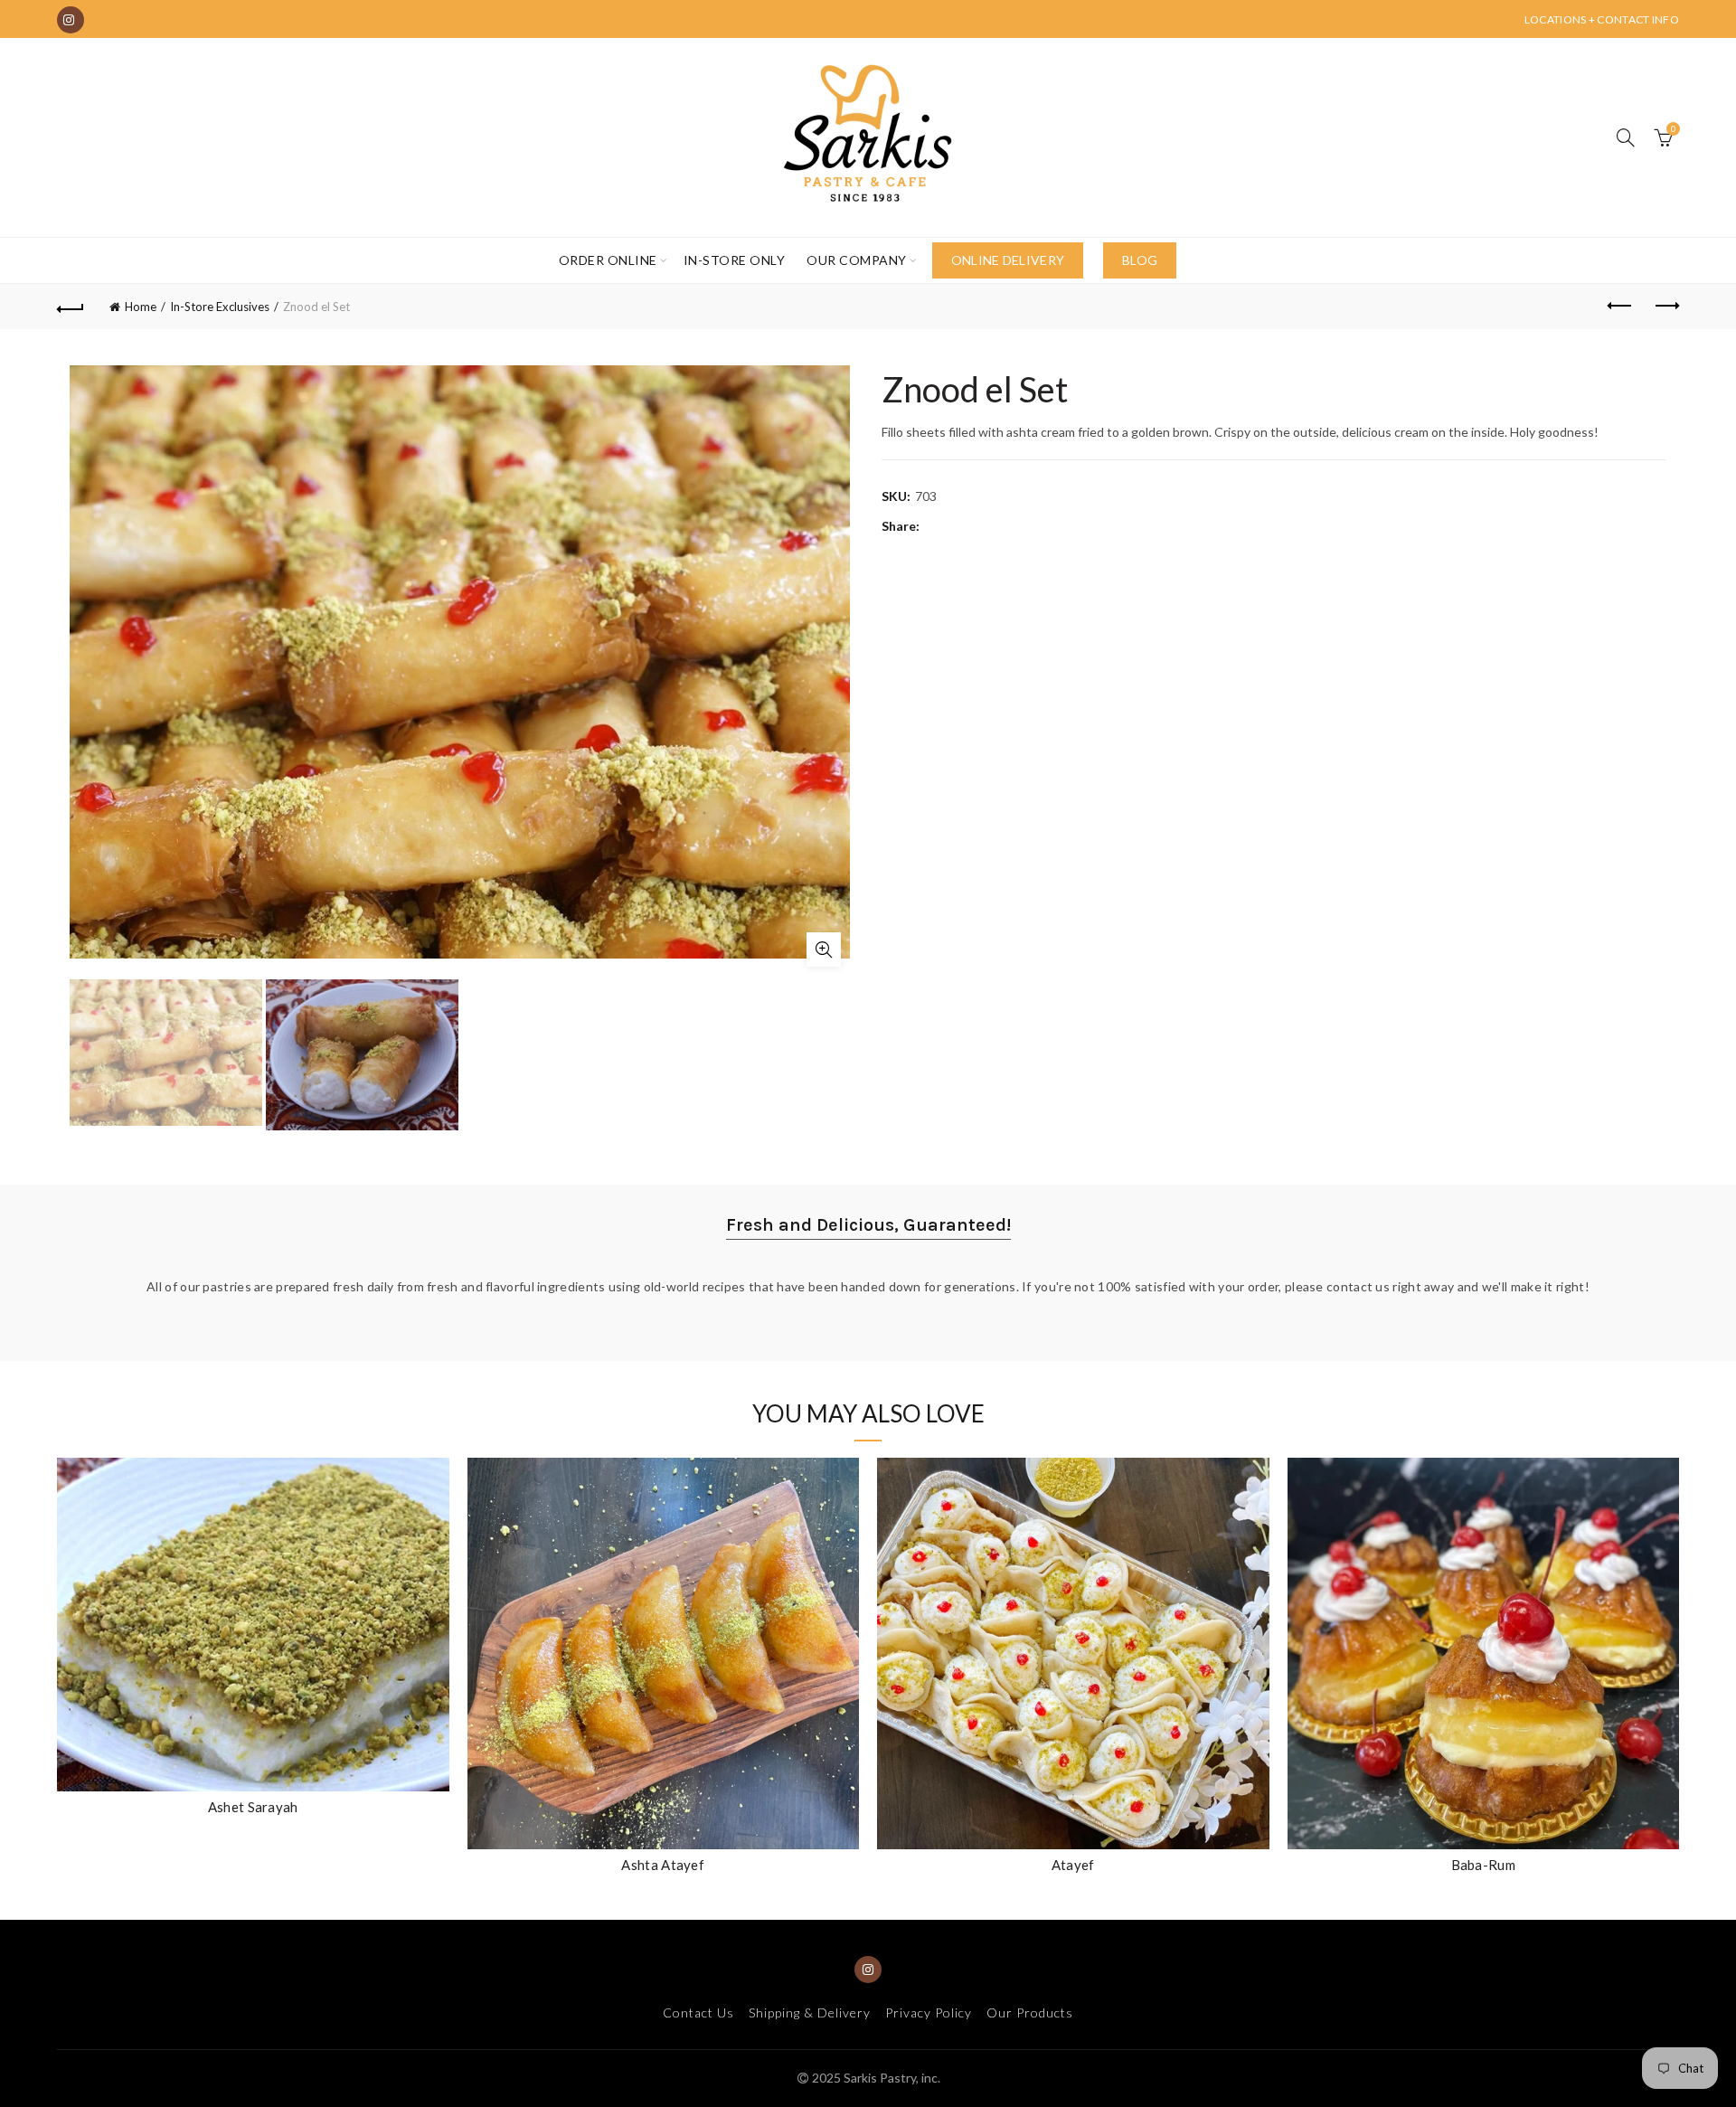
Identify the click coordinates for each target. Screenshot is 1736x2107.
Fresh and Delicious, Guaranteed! (868, 1225)
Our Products (1030, 2013)
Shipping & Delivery (810, 2013)
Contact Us (698, 2013)
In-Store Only (735, 260)
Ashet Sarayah (253, 1807)
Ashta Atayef (663, 1865)
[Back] (71, 307)
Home (141, 307)
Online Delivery (1008, 260)
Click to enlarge (824, 950)
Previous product (1620, 307)
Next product (1665, 307)
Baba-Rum (1483, 1865)
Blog (1140, 260)
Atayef (1073, 1865)
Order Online (608, 260)
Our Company (857, 260)
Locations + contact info (1602, 19)
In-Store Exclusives (220, 307)
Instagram (71, 20)
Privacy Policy (929, 2013)
